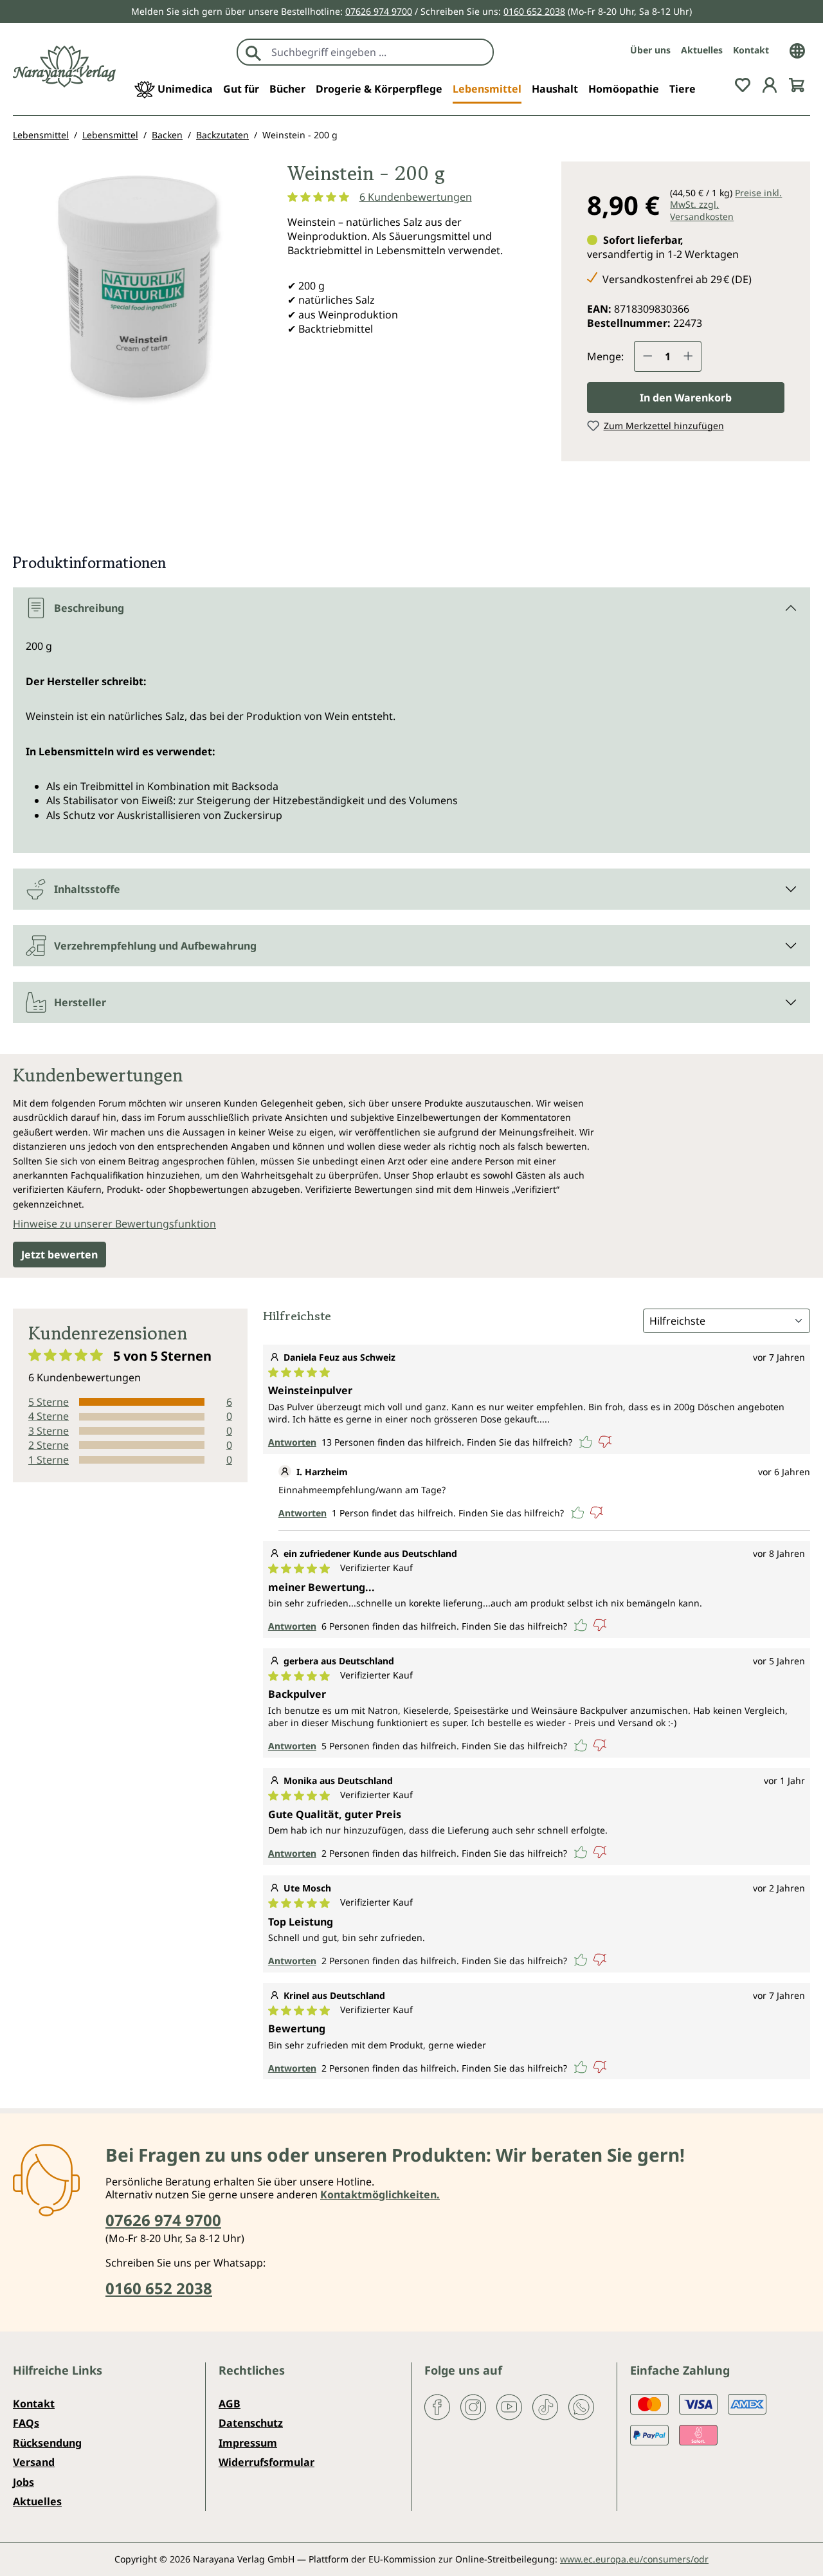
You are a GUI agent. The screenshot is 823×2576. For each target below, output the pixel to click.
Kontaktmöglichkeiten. (380, 2194)
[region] (137, 305)
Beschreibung (89, 608)
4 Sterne (49, 1416)
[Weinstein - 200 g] (137, 286)
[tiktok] (545, 2406)
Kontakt (751, 50)
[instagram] (473, 2406)
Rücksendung (47, 2443)
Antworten (292, 1442)
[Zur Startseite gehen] (64, 67)
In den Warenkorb (686, 398)
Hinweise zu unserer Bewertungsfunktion (114, 1224)
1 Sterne (49, 1460)
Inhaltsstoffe (87, 889)
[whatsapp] (581, 2406)
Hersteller (80, 1002)
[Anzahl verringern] (647, 356)
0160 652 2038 (534, 11)
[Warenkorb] (797, 84)
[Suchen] (253, 52)
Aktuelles (702, 50)
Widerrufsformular (267, 2462)
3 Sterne (49, 1431)
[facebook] (437, 2406)
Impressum (248, 2443)
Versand (34, 2462)
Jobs (23, 2482)
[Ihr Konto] (770, 84)
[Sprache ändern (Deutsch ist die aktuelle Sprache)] (797, 50)
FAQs (26, 2423)
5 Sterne (49, 1402)
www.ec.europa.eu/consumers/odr (634, 2559)
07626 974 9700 (379, 11)
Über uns (650, 50)
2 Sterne (49, 1445)
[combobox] (379, 52)
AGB (230, 2404)
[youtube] (509, 2406)
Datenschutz (251, 2423)
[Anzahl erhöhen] (689, 356)
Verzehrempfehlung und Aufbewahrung (155, 946)
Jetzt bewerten (59, 1255)
